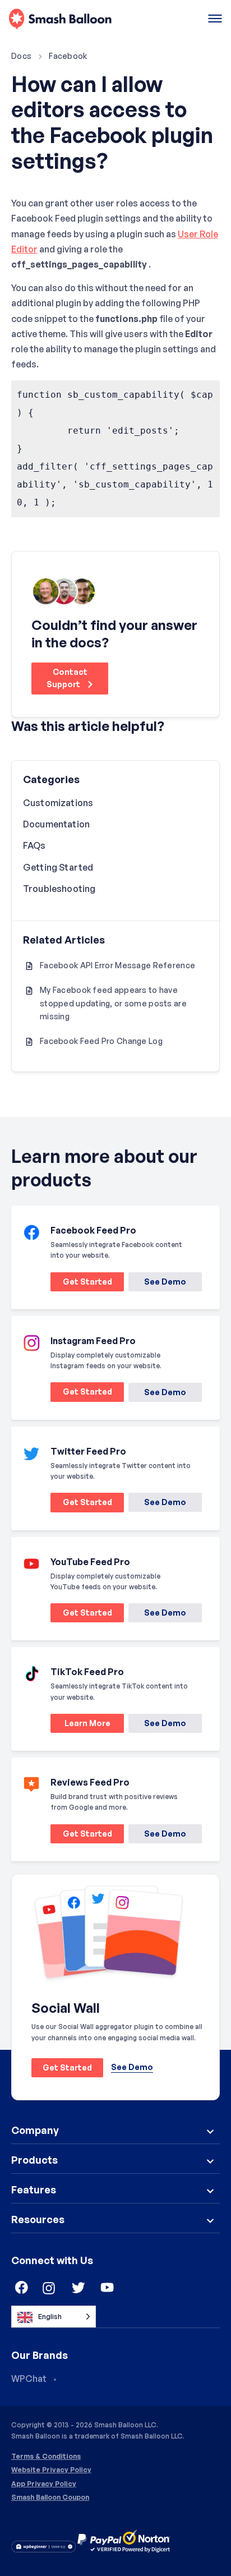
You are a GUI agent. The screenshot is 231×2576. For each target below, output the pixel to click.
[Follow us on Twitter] (78, 2288)
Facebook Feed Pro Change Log (101, 1041)
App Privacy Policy (44, 2484)
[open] (215, 19)
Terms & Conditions (46, 2457)
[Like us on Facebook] (20, 2288)
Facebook (68, 56)
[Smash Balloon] (60, 19)
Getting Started (58, 867)
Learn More (80, 1725)
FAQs (34, 845)
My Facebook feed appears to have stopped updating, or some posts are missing (113, 1003)
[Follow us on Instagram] (49, 2288)
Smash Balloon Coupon (50, 2497)
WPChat (29, 2379)
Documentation (56, 824)
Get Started (81, 1284)
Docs (21, 56)
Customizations (58, 803)
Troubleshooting (59, 889)
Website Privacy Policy (51, 2470)
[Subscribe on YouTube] (108, 2288)
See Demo (165, 1282)
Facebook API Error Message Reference (117, 965)
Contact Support (67, 678)
